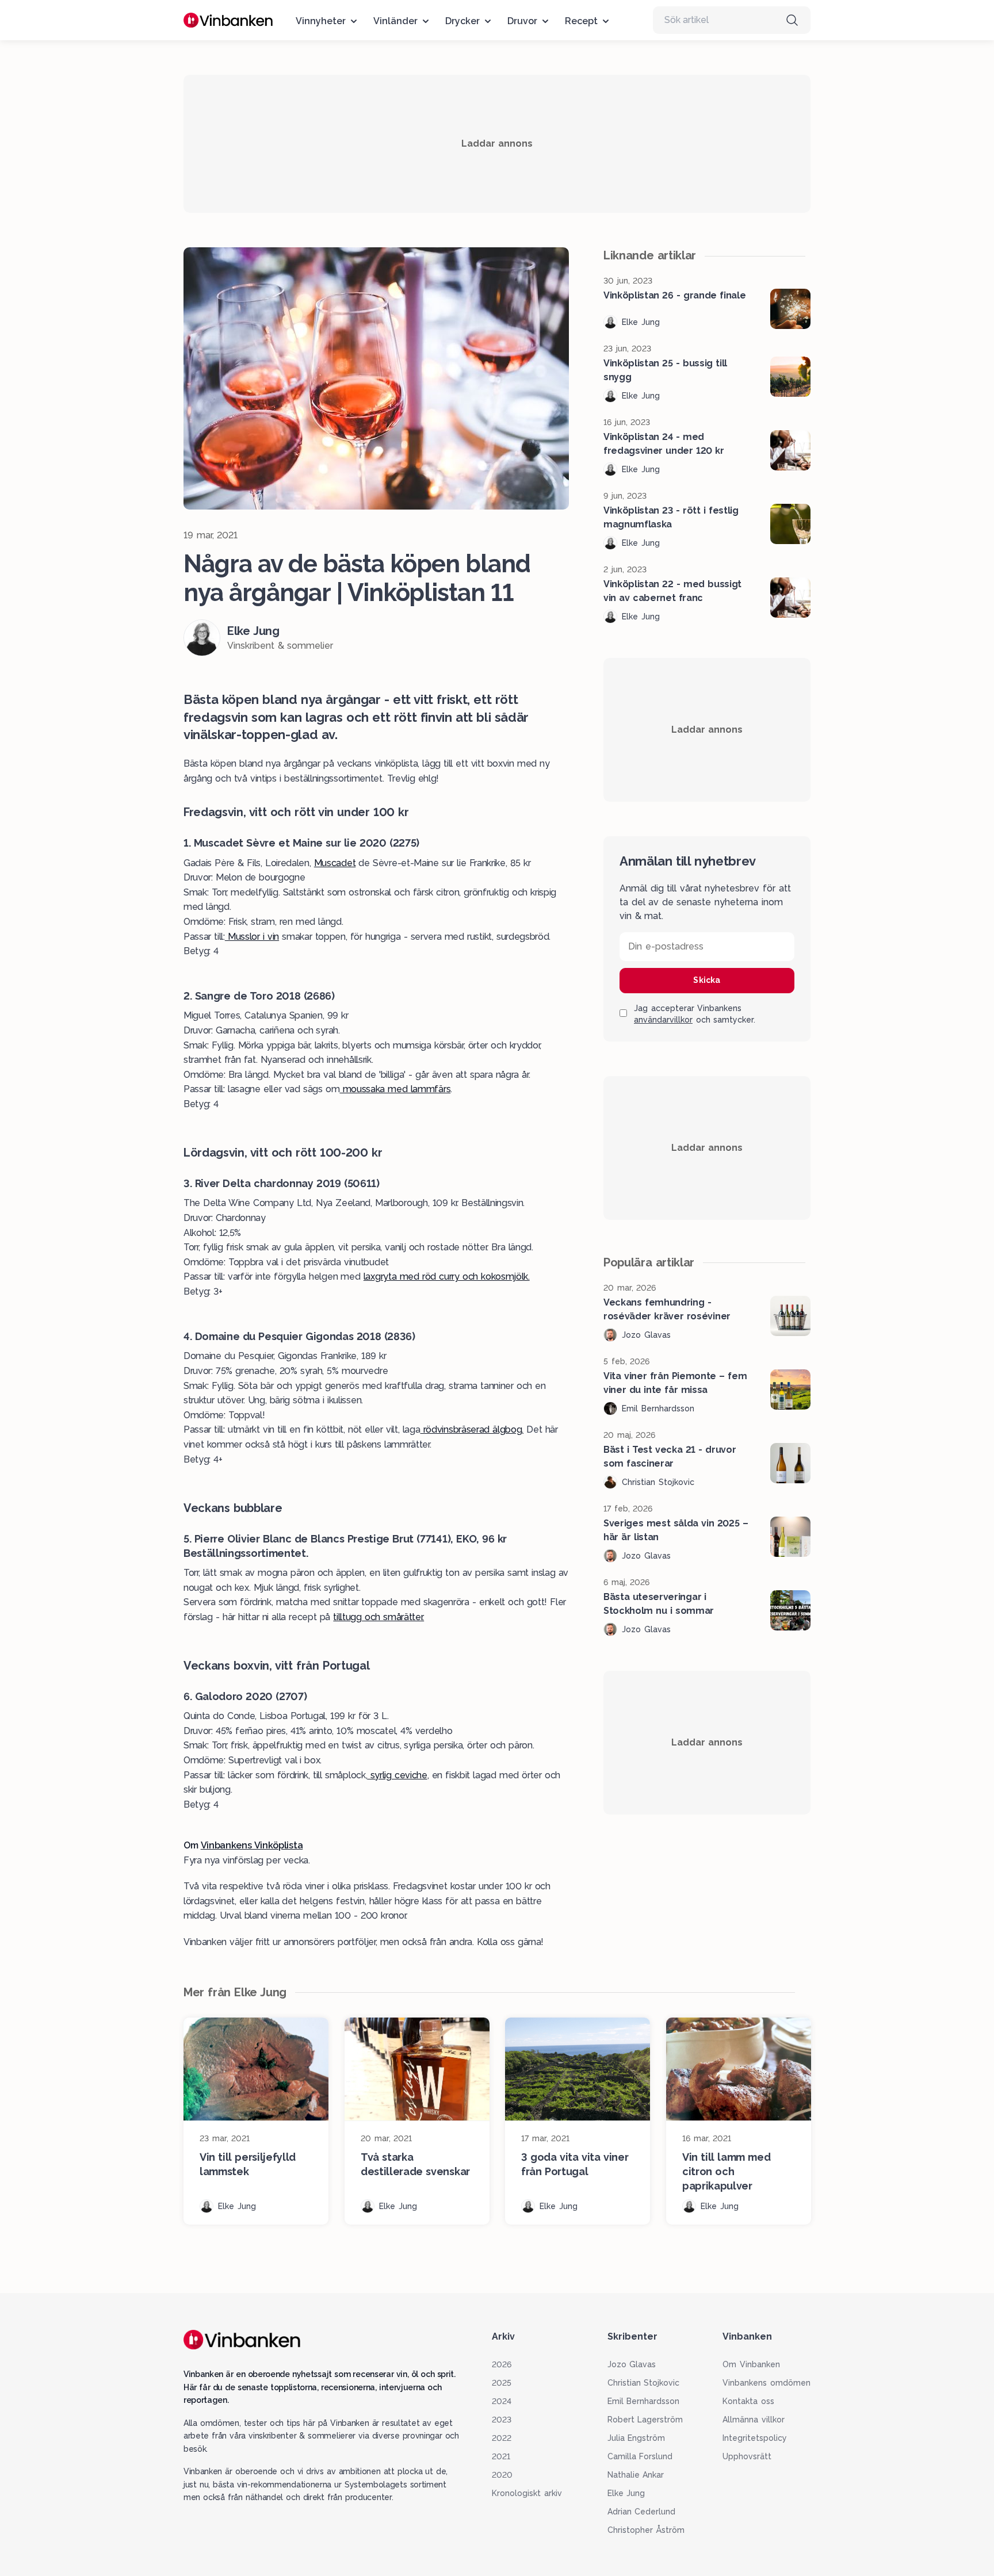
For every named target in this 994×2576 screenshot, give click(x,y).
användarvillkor (663, 1020)
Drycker (462, 21)
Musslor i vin (252, 937)
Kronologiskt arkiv (527, 2493)
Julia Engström (636, 2438)
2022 (502, 2438)
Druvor (522, 21)
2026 (502, 2364)
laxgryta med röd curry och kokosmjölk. (447, 1276)
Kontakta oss (748, 2401)
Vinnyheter (321, 21)
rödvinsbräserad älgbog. (472, 1429)
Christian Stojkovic (644, 2383)
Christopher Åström (646, 2530)
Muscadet (335, 863)
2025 (502, 2383)
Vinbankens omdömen (766, 2383)
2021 (501, 2456)
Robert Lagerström (645, 2420)
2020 (502, 2475)
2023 (502, 2420)
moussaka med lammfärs (395, 1089)
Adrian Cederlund (642, 2512)
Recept (581, 21)
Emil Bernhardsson (644, 2401)
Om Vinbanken (751, 2364)
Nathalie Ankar (636, 2475)
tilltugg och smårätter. (379, 1617)
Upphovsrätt (747, 2456)
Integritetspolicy (755, 2438)
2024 (502, 2401)
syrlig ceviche (397, 1775)
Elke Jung (626, 2493)
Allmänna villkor (754, 2420)
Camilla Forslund (640, 2456)
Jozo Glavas (632, 2364)
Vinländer (395, 21)
